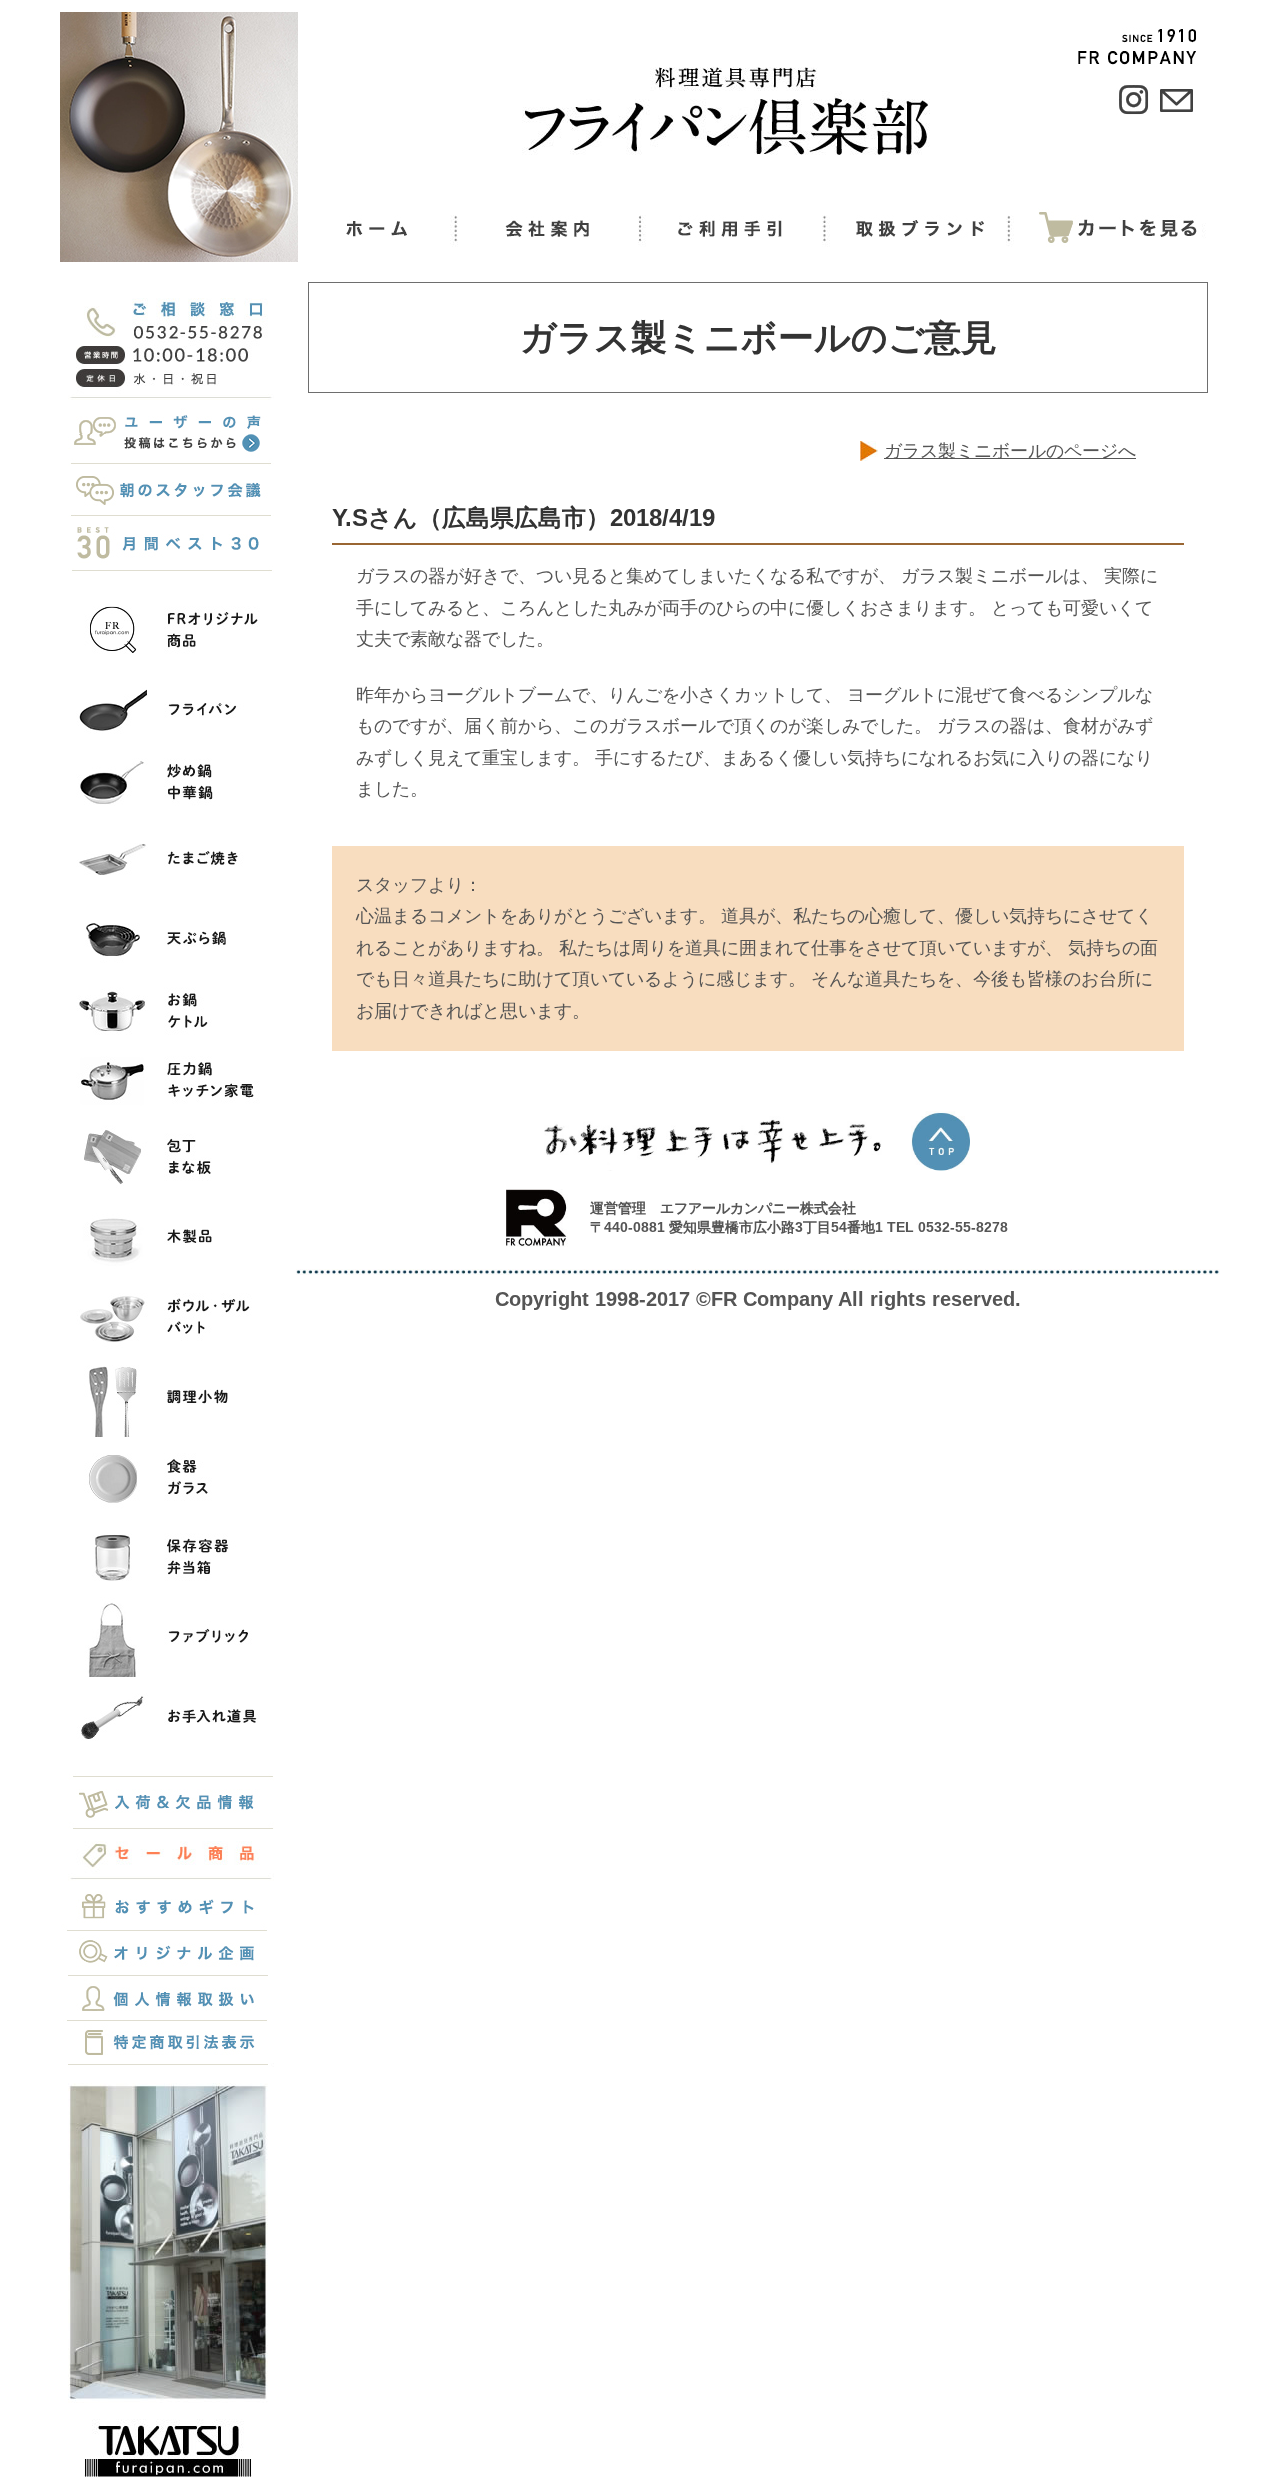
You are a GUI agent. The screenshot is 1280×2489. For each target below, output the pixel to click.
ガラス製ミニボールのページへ (1010, 451)
